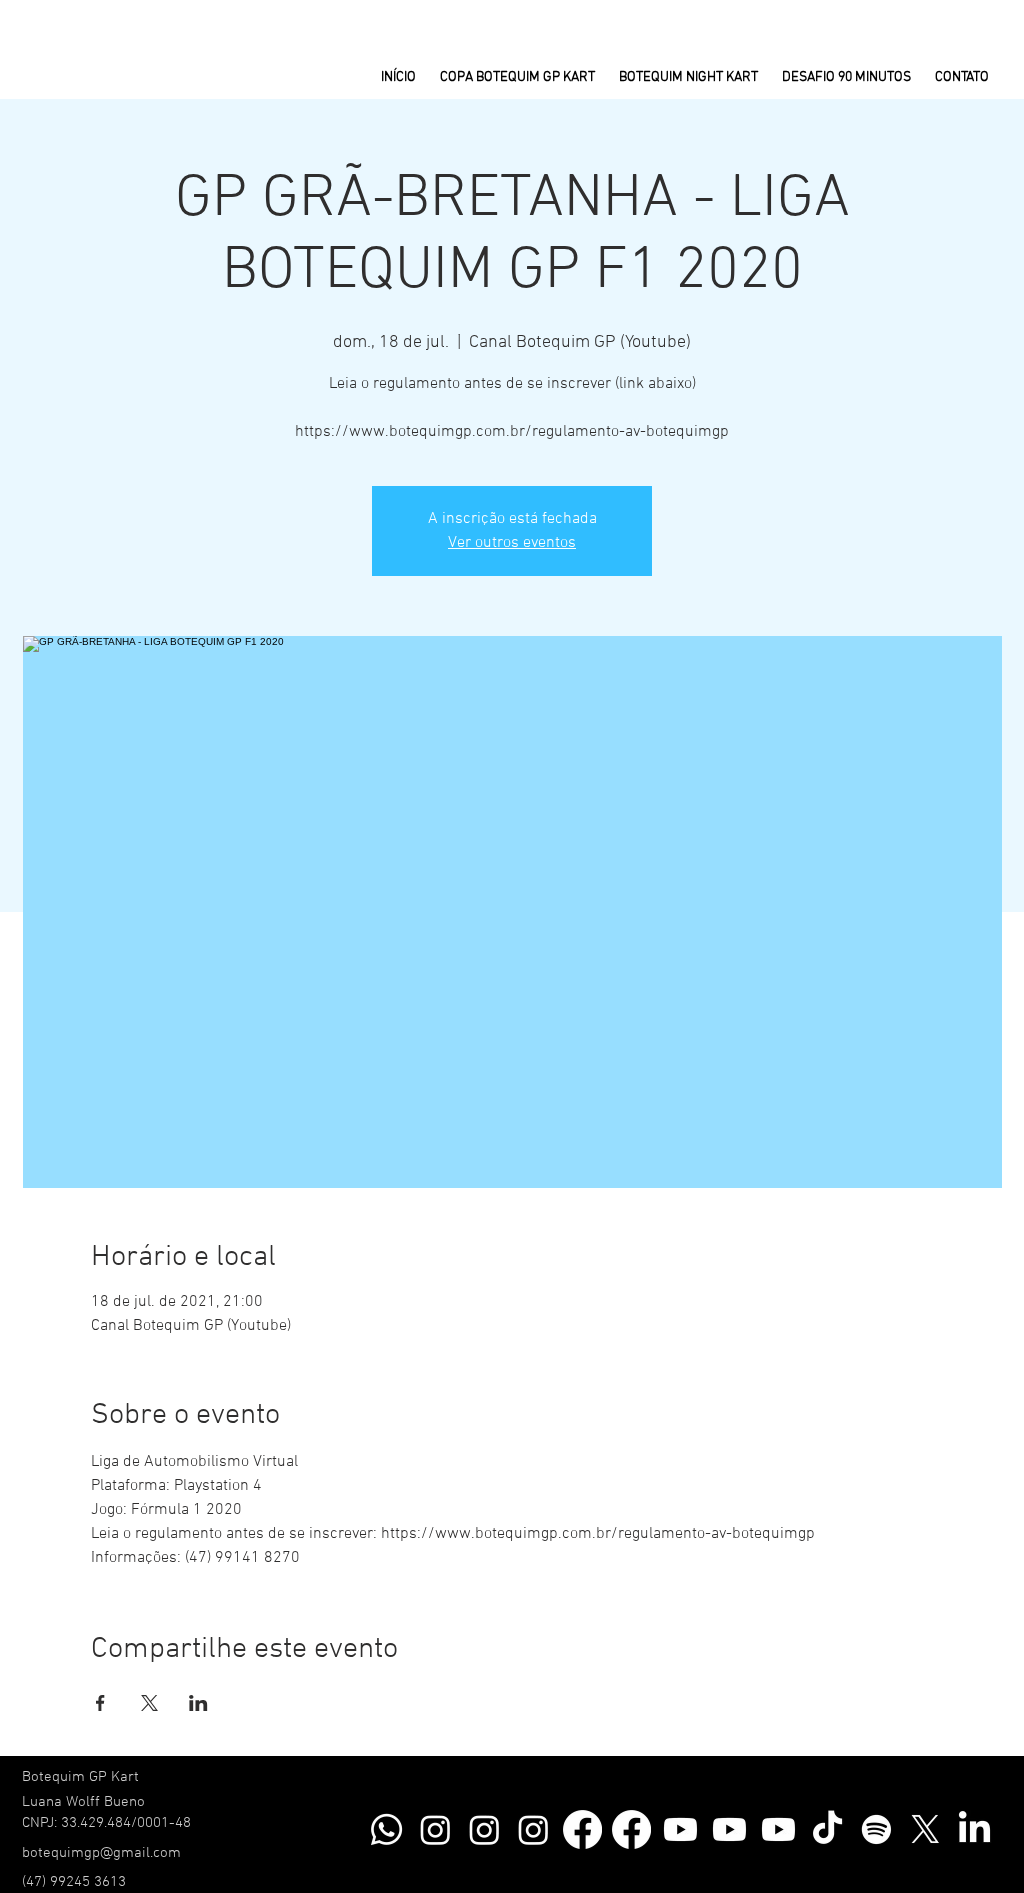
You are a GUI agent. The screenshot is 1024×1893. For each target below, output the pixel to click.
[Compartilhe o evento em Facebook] (100, 1703)
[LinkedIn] (974, 1829)
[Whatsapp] (386, 1829)
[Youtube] (680, 1829)
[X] (925, 1829)
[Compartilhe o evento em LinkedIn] (198, 1703)
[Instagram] (435, 1829)
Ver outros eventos (512, 543)
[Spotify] (876, 1829)
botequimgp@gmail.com (101, 1853)
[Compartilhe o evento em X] (149, 1703)
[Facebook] (582, 1829)
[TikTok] (827, 1829)
